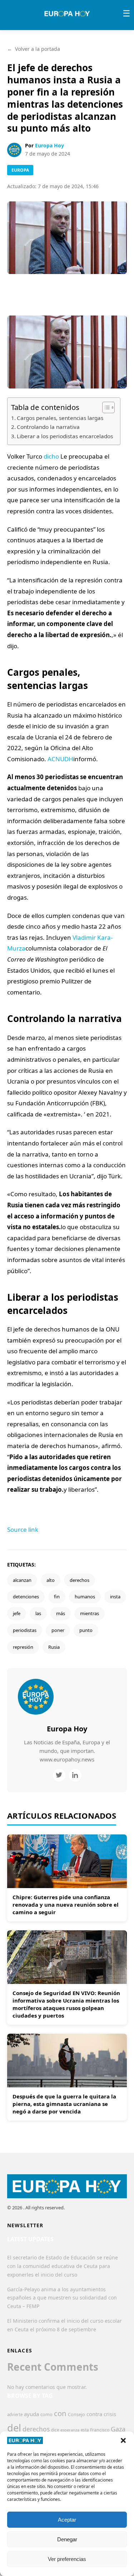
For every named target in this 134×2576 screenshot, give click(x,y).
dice (55, 2430)
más (61, 1613)
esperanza (70, 2430)
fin (57, 1597)
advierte (15, 2414)
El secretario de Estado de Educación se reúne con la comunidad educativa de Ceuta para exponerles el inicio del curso (63, 2266)
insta (115, 1597)
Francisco (100, 2430)
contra (94, 2414)
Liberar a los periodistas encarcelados (65, 436)
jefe (17, 1613)
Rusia (54, 1647)
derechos (80, 1580)
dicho (51, 456)
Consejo (76, 2414)
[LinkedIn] (75, 1775)
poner (58, 1630)
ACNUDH (60, 759)
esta (85, 2430)
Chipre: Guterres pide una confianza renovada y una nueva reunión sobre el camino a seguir (66, 1905)
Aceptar (67, 2520)
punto (86, 1630)
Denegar (67, 2539)
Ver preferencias (67, 2559)
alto (51, 1580)
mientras (90, 1613)
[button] (123, 2440)
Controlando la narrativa (48, 427)
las (38, 1613)
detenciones (26, 1597)
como (46, 2414)
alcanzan (22, 1580)
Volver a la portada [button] (34, 49)
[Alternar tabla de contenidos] (105, 407)
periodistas (25, 1630)
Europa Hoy (49, 145)
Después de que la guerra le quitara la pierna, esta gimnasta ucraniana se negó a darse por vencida (64, 2104)
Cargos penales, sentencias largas (60, 418)
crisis (110, 2414)
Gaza (118, 2429)
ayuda (31, 2414)
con (60, 2413)
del (14, 2428)
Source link (23, 1529)
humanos (85, 1597)
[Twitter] (59, 1775)
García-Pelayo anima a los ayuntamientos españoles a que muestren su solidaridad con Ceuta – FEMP (62, 2298)
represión (23, 1647)
